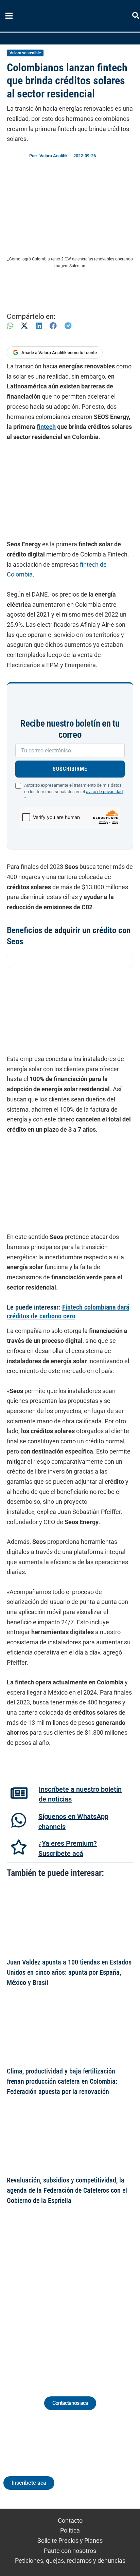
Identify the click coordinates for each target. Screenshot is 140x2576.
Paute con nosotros (70, 2551)
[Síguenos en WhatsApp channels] (19, 1820)
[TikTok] (76, 2300)
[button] (136, 17)
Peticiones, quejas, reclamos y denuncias (70, 2561)
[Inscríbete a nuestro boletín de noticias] (19, 1793)
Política (70, 2530)
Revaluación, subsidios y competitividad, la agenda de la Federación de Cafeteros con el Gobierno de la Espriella (67, 2190)
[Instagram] (64, 2300)
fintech (46, 427)
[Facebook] (53, 326)
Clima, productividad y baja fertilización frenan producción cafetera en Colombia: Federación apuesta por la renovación (62, 2081)
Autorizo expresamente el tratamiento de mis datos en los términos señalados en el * (73, 792)
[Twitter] (39, 2300)
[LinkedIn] (39, 326)
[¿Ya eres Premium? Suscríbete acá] (19, 1847)
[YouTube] (89, 2300)
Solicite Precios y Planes (70, 2541)
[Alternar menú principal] (9, 16)
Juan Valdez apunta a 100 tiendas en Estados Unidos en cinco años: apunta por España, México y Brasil (69, 1972)
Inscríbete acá (29, 2483)
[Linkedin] (51, 2300)
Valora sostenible (25, 53)
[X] (24, 326)
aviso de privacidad (104, 792)
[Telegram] (68, 326)
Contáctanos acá (70, 2403)
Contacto (70, 2520)
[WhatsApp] (10, 326)
